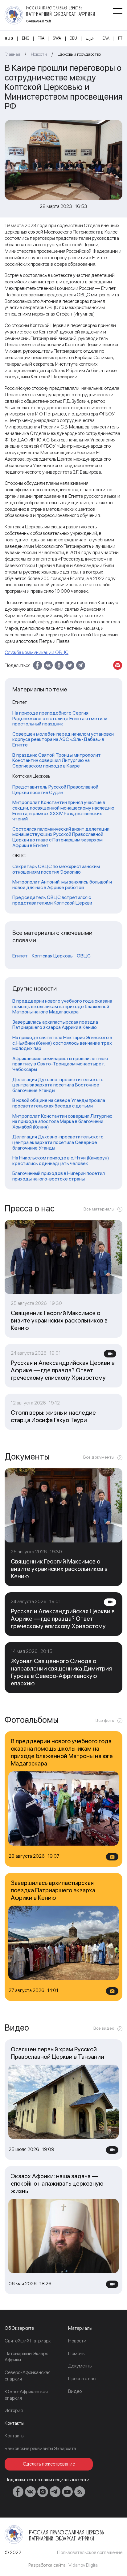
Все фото (105, 1720)
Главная (12, 54)
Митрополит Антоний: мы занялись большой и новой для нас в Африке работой (62, 885)
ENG (26, 38)
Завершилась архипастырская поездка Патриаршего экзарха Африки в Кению (55, 1025)
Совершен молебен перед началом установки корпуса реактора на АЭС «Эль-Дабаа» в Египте (63, 740)
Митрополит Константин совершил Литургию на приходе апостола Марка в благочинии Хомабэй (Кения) (62, 1122)
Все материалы (99, 1209)
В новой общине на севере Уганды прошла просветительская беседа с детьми (59, 1103)
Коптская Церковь (52, 956)
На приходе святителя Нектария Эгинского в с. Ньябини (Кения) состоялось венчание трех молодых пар (62, 1043)
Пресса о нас (82, 2378)
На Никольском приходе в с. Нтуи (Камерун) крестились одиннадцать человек (61, 1161)
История (14, 2410)
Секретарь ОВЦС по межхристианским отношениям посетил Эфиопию (56, 869)
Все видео (104, 2028)
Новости (39, 54)
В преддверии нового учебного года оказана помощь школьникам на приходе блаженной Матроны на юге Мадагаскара (62, 1006)
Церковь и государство (79, 54)
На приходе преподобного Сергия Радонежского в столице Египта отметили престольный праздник (60, 718)
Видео (75, 2391)
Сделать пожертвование (49, 2464)
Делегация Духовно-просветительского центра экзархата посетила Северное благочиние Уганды (58, 1142)
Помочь (76, 2353)
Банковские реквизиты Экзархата (40, 2448)
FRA (41, 38)
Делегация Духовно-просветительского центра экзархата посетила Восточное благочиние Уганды (58, 1085)
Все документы (99, 1457)
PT (120, 38)
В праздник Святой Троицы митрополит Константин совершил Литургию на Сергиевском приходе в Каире (57, 761)
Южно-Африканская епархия (26, 2395)
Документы (80, 2366)
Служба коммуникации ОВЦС (37, 652)
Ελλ (106, 38)
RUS (9, 38)
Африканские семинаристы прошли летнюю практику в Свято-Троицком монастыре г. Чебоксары (60, 1064)
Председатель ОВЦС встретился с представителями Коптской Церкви (52, 900)
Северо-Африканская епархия (28, 2376)
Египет (20, 956)
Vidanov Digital (84, 2565)
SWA (57, 38)
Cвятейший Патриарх (28, 2341)
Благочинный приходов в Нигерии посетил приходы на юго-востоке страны (59, 1176)
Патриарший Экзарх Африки (26, 2357)
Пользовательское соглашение (90, 2552)
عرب (90, 38)
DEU (73, 38)
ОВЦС (84, 956)
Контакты (14, 2436)
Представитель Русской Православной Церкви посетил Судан (55, 790)
